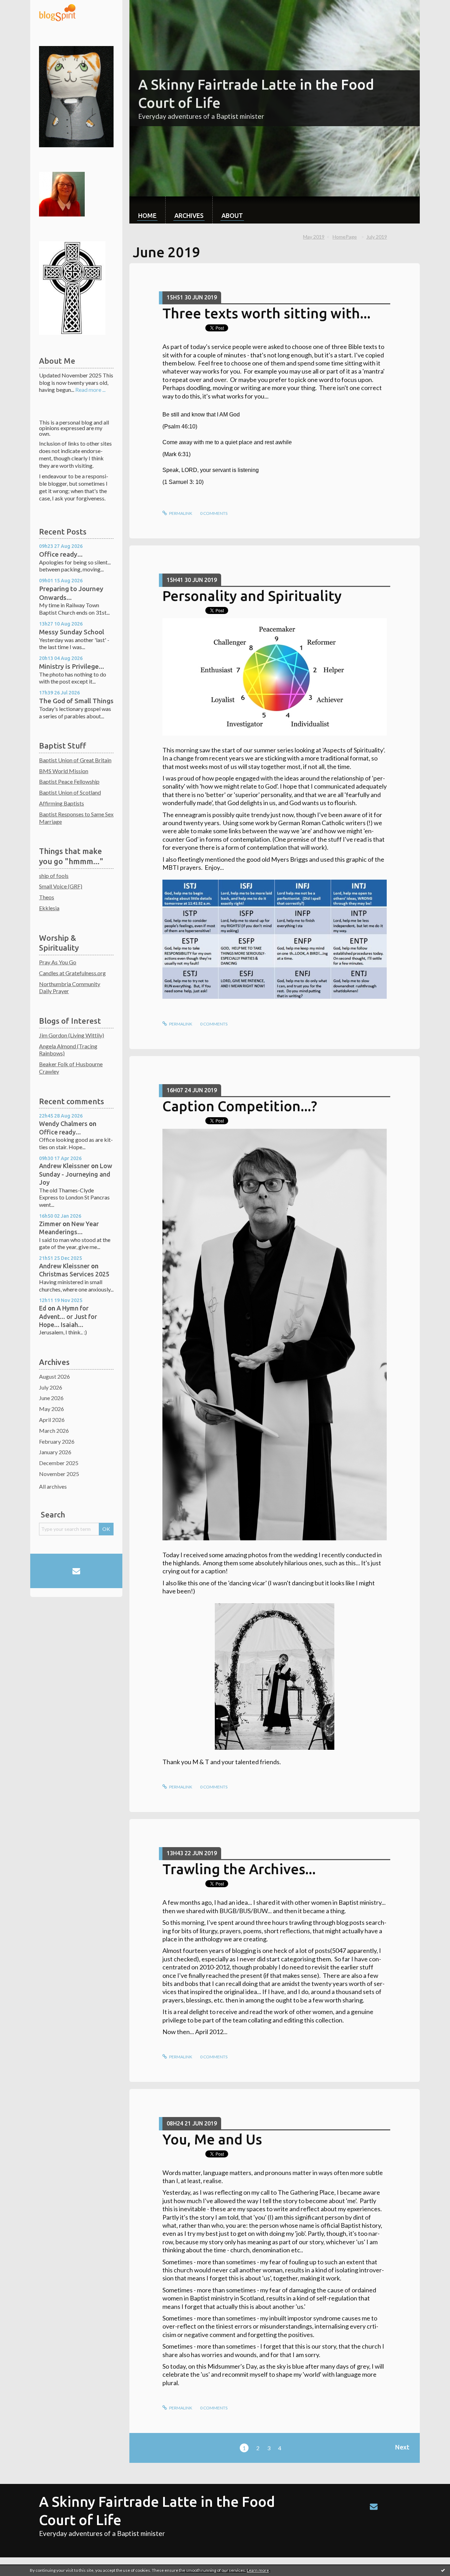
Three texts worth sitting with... (266, 313)
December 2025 (59, 1463)
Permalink (180, 513)
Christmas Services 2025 (74, 1274)
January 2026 (55, 1452)
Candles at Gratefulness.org (72, 973)
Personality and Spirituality (252, 596)
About (232, 215)
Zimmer (50, 1224)
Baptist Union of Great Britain (75, 760)
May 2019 (314, 237)
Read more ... (90, 390)
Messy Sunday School (72, 632)
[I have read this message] (443, 2570)
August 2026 (54, 1376)
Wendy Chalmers (63, 1124)
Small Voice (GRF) (61, 886)
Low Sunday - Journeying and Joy (76, 1174)
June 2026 (51, 1398)
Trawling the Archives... (239, 1869)
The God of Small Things (76, 701)
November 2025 (59, 1474)
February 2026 (57, 1441)
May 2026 (52, 1409)
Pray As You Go (58, 962)
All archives (53, 1486)
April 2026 (52, 1420)
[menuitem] (147, 210)
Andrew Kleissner (64, 1166)
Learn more (258, 2570)
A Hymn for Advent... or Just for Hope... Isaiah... (68, 1316)
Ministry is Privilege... (72, 666)
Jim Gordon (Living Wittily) (72, 1035)
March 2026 (54, 1431)
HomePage (345, 237)
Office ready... (61, 554)
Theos (47, 897)
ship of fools (54, 876)
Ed (43, 1308)
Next (402, 2447)
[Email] (76, 1571)
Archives (189, 215)
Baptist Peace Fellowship (69, 781)
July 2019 (377, 237)
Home (147, 215)
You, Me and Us (212, 2139)
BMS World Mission (64, 771)
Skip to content (22, 6)
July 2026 (51, 1387)
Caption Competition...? (240, 1106)
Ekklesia (49, 908)
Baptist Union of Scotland (70, 792)
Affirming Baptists (62, 803)
